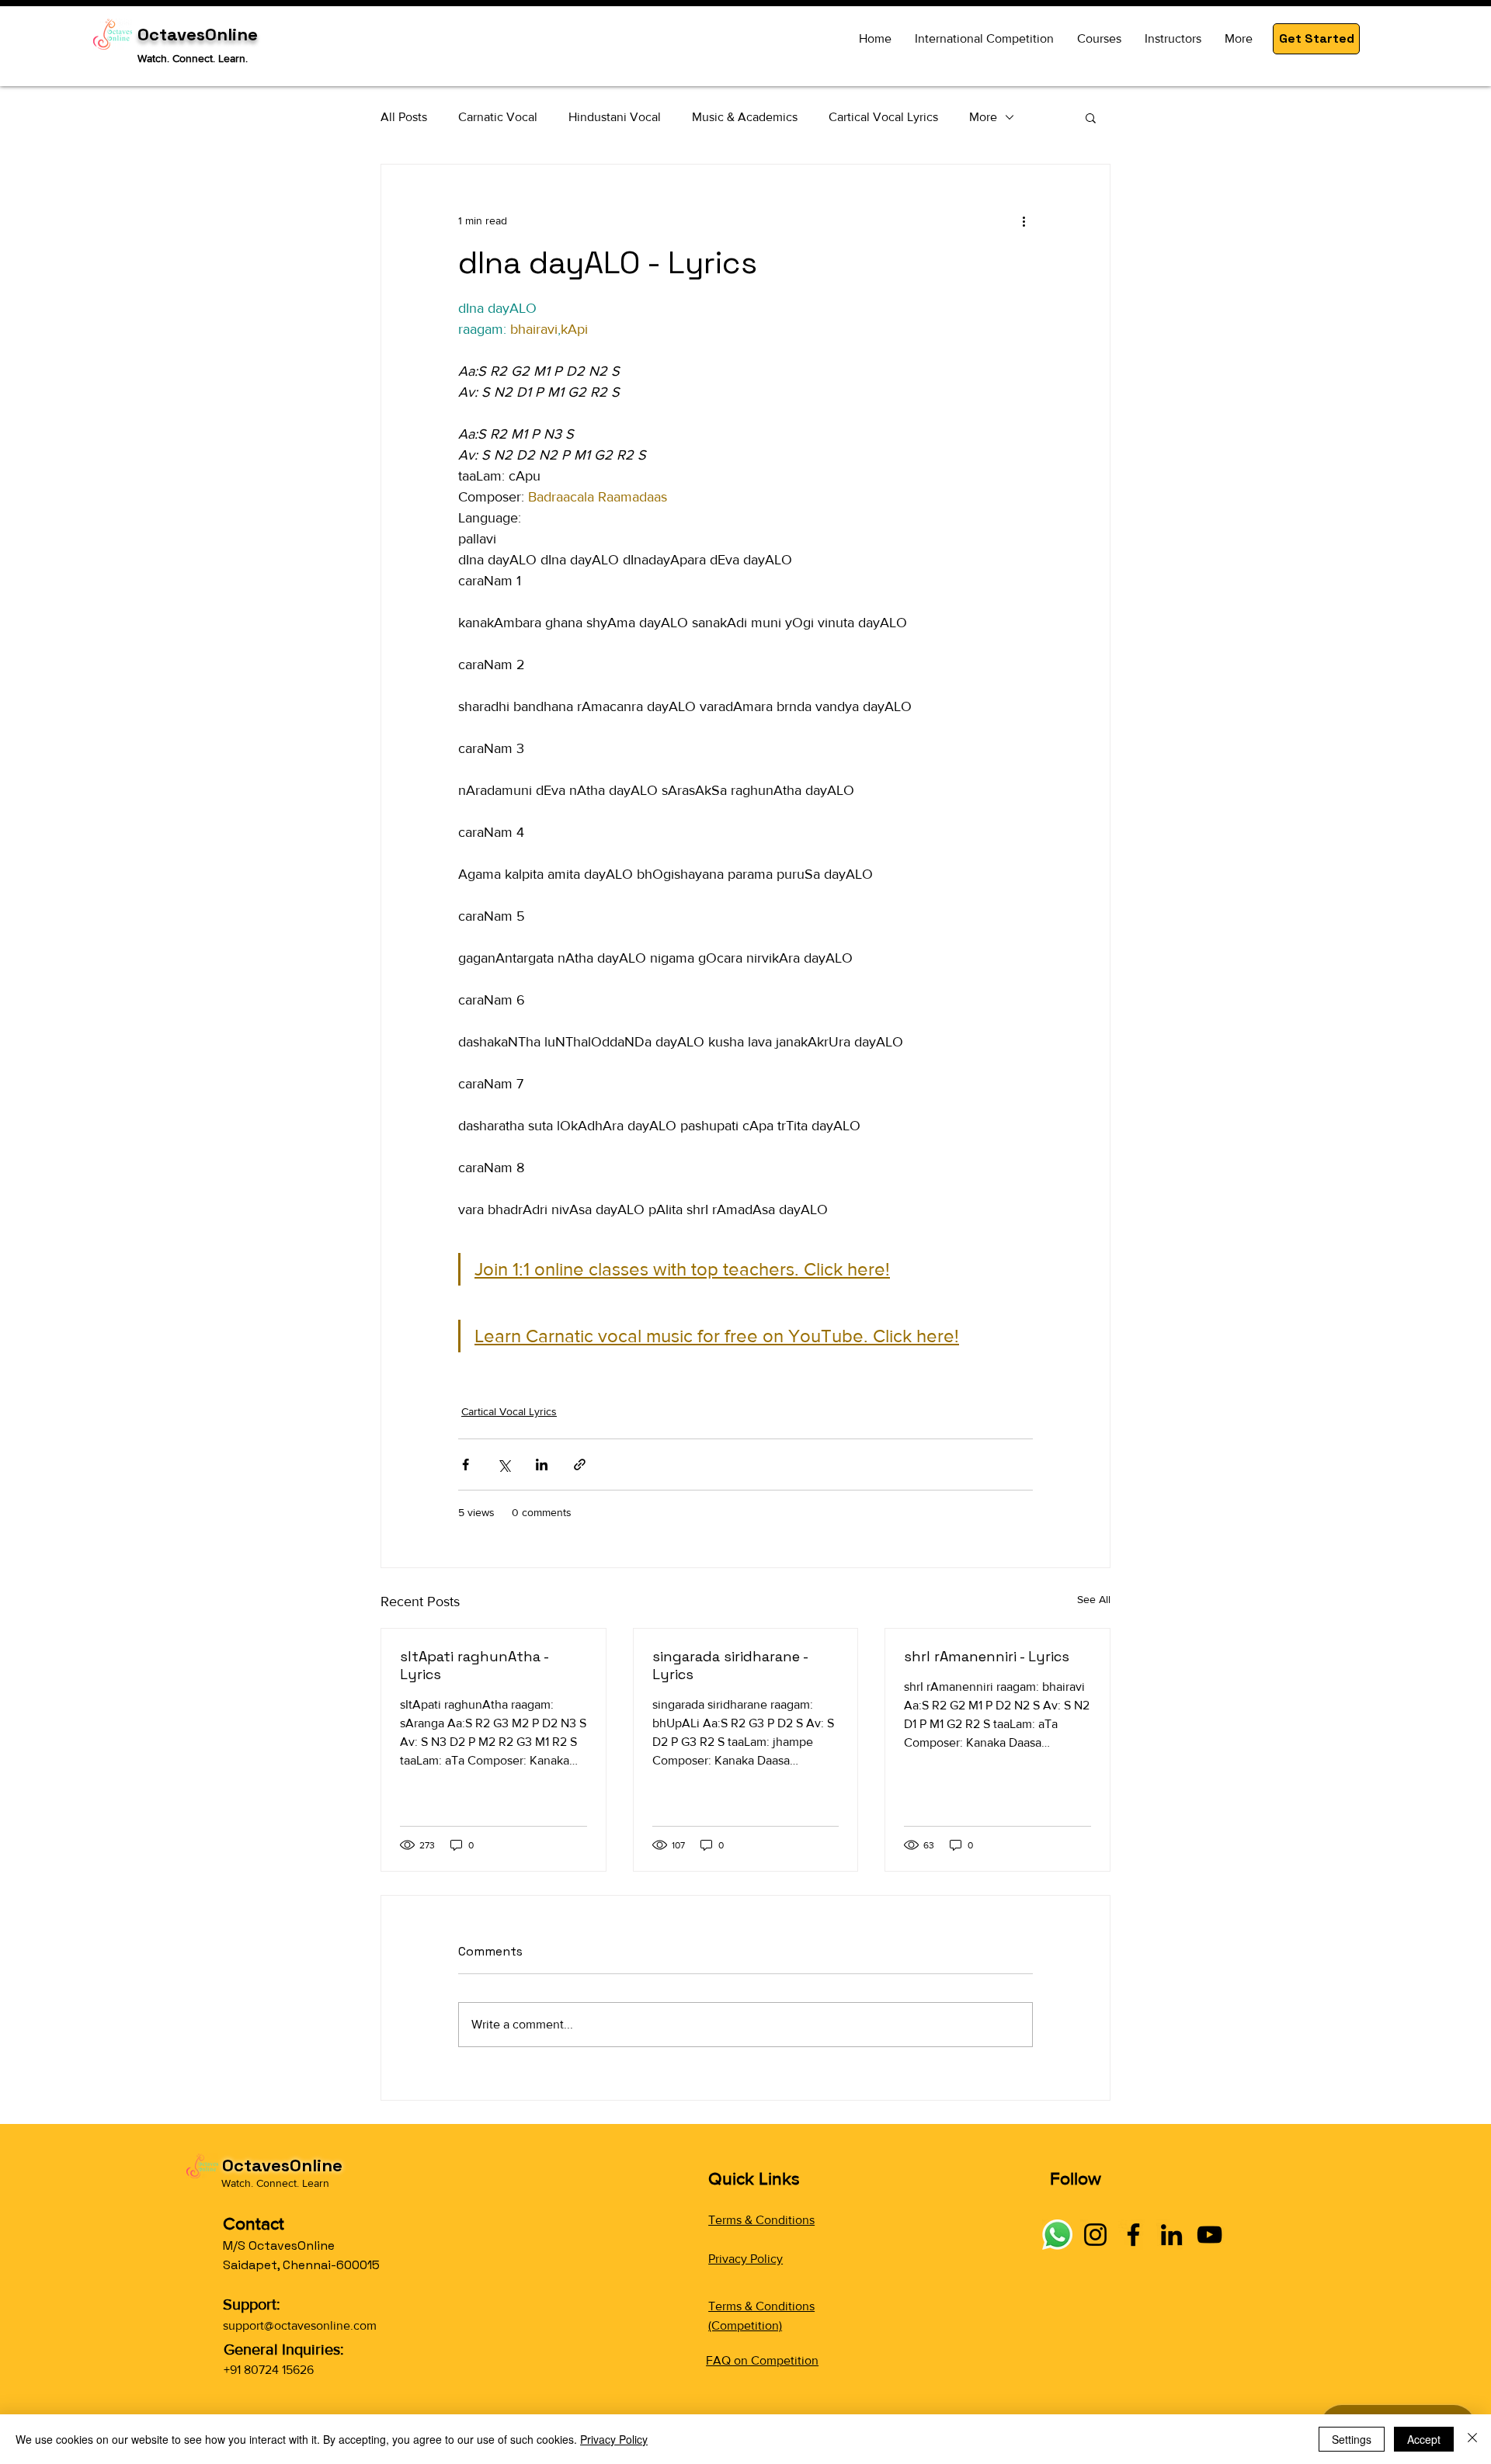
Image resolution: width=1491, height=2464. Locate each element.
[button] (1316, 39)
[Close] (1472, 2439)
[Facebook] (1133, 2235)
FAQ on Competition (762, 2360)
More (983, 117)
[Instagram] (1095, 2235)
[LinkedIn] (1171, 2235)
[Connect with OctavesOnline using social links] (1057, 2235)
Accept (1424, 2439)
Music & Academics (745, 117)
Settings (1352, 2439)
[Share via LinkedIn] (542, 1465)
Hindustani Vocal (615, 117)
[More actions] (1024, 220)
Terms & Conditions (761, 2220)
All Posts (404, 117)
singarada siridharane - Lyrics (730, 1665)
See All (1094, 1599)
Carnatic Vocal (498, 117)
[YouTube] (1209, 2235)
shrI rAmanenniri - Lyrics (987, 1656)
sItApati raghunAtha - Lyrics (474, 1665)
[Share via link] (580, 1465)
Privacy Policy (745, 2259)
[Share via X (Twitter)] (504, 1465)
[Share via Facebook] (466, 1465)
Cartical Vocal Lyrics (883, 117)
